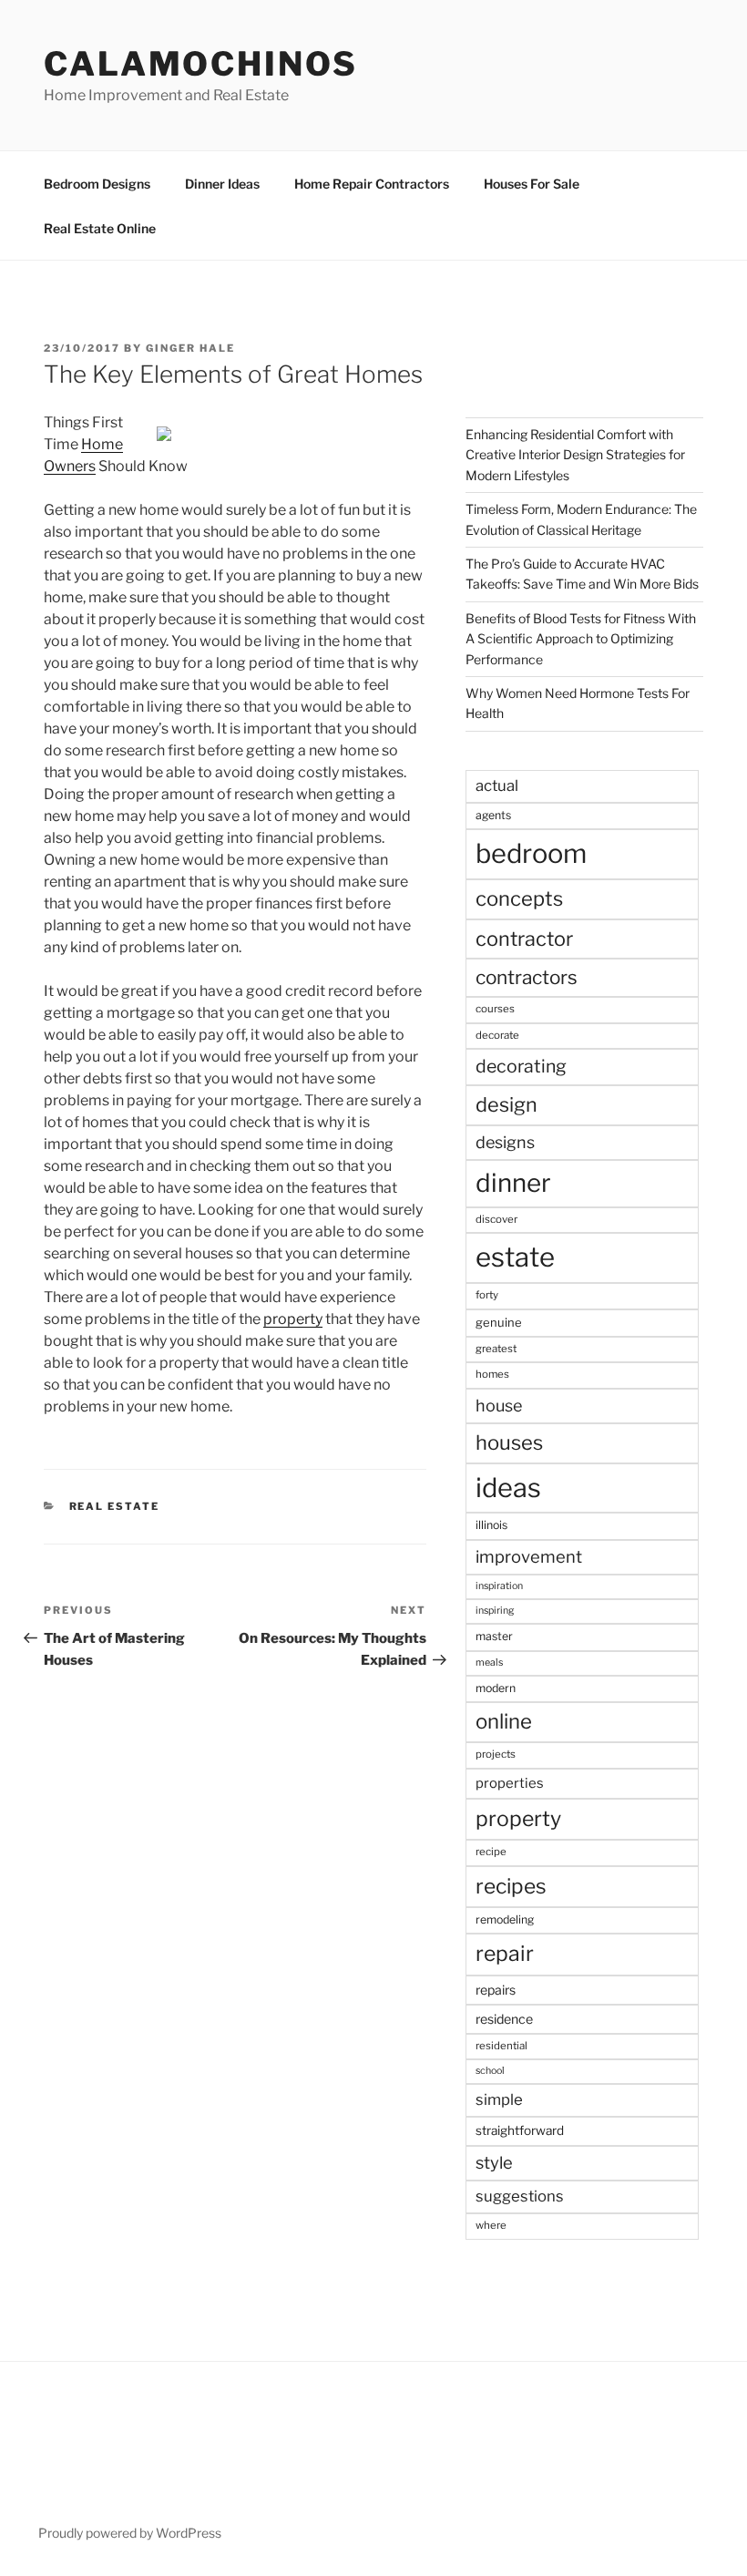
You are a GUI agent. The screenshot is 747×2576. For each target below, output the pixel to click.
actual (497, 785)
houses (509, 1442)
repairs (496, 1990)
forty (487, 1295)
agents (493, 815)
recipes (511, 1886)
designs (505, 1142)
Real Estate (115, 1506)
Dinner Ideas (222, 184)
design (507, 1104)
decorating (521, 1066)
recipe (491, 1852)
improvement (529, 1557)
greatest (496, 1349)
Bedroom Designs (97, 184)
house (499, 1406)
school (490, 2071)
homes (492, 1374)
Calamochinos (201, 64)
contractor (524, 939)
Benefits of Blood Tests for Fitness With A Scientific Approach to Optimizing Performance (581, 639)
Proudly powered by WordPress (130, 2533)
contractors (527, 977)
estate (515, 1257)
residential (501, 2046)
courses (495, 1009)
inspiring (495, 1611)
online (504, 1721)
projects (496, 1754)
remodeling (505, 1919)
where (491, 2225)
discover (496, 1219)
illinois (491, 1525)
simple (499, 2099)
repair (505, 1954)
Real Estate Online (100, 228)
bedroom (531, 853)
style (494, 2163)
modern (496, 1688)
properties (510, 1783)
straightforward (520, 2130)
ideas (508, 1488)
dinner (513, 1183)
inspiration (499, 1586)
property (293, 1319)
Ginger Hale (190, 348)
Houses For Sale (532, 184)
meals (489, 1663)
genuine (499, 1322)
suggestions (520, 2196)
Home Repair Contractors (372, 184)
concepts (519, 898)
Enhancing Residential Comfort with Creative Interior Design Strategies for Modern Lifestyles (575, 455)
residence (504, 2019)
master (494, 1636)
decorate (497, 1035)
